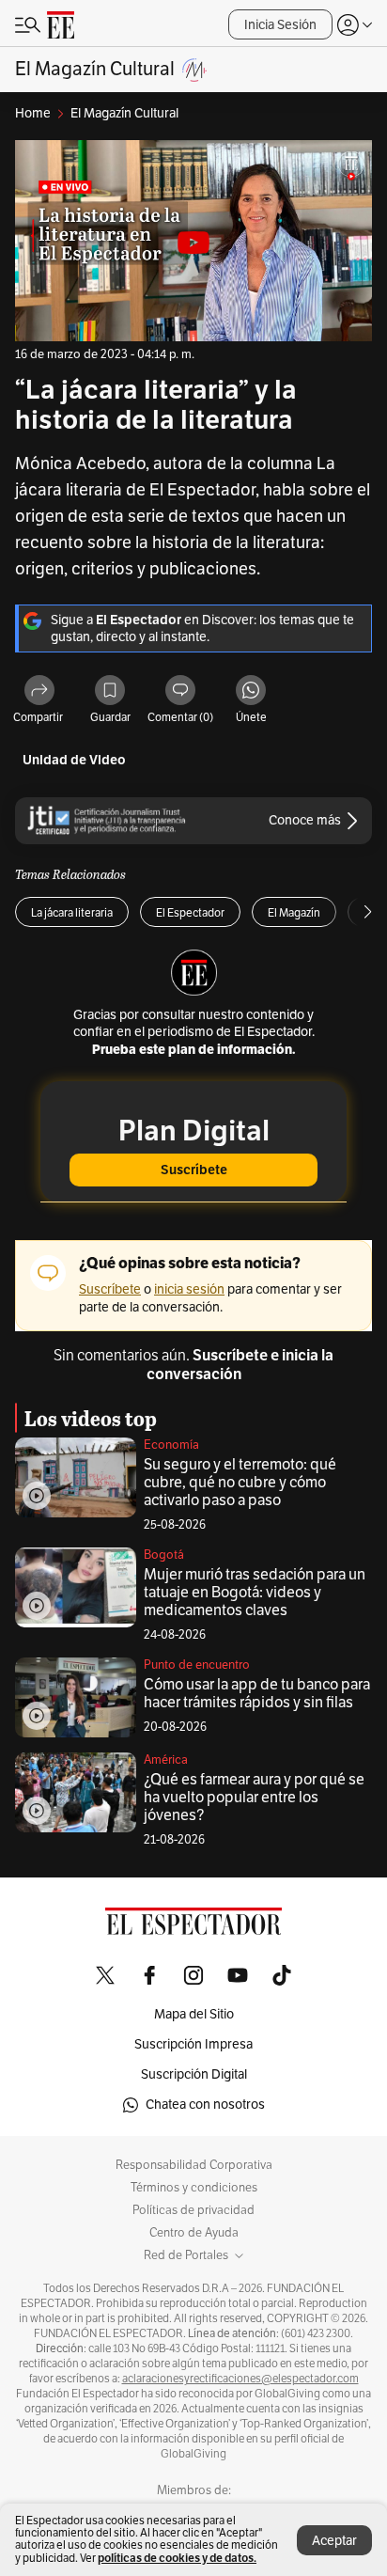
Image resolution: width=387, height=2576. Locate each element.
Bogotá (164, 1555)
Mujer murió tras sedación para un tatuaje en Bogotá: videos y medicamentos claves (255, 1593)
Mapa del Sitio (194, 2014)
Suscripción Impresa (193, 2044)
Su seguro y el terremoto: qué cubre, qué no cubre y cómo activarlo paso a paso (240, 1483)
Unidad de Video (74, 760)
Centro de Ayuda (194, 2233)
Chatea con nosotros (205, 2105)
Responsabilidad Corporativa (194, 2165)
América (166, 1760)
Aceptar (334, 2541)
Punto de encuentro (197, 1665)
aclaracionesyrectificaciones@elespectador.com (240, 2379)
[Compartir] (39, 691)
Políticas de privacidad (193, 2210)
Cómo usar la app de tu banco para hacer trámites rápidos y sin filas (257, 1694)
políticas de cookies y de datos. (177, 2558)
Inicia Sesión (280, 25)
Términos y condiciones (194, 2188)
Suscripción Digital (194, 2074)
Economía (171, 1445)
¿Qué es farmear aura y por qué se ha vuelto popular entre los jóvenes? (254, 1798)
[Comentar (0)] (180, 691)
